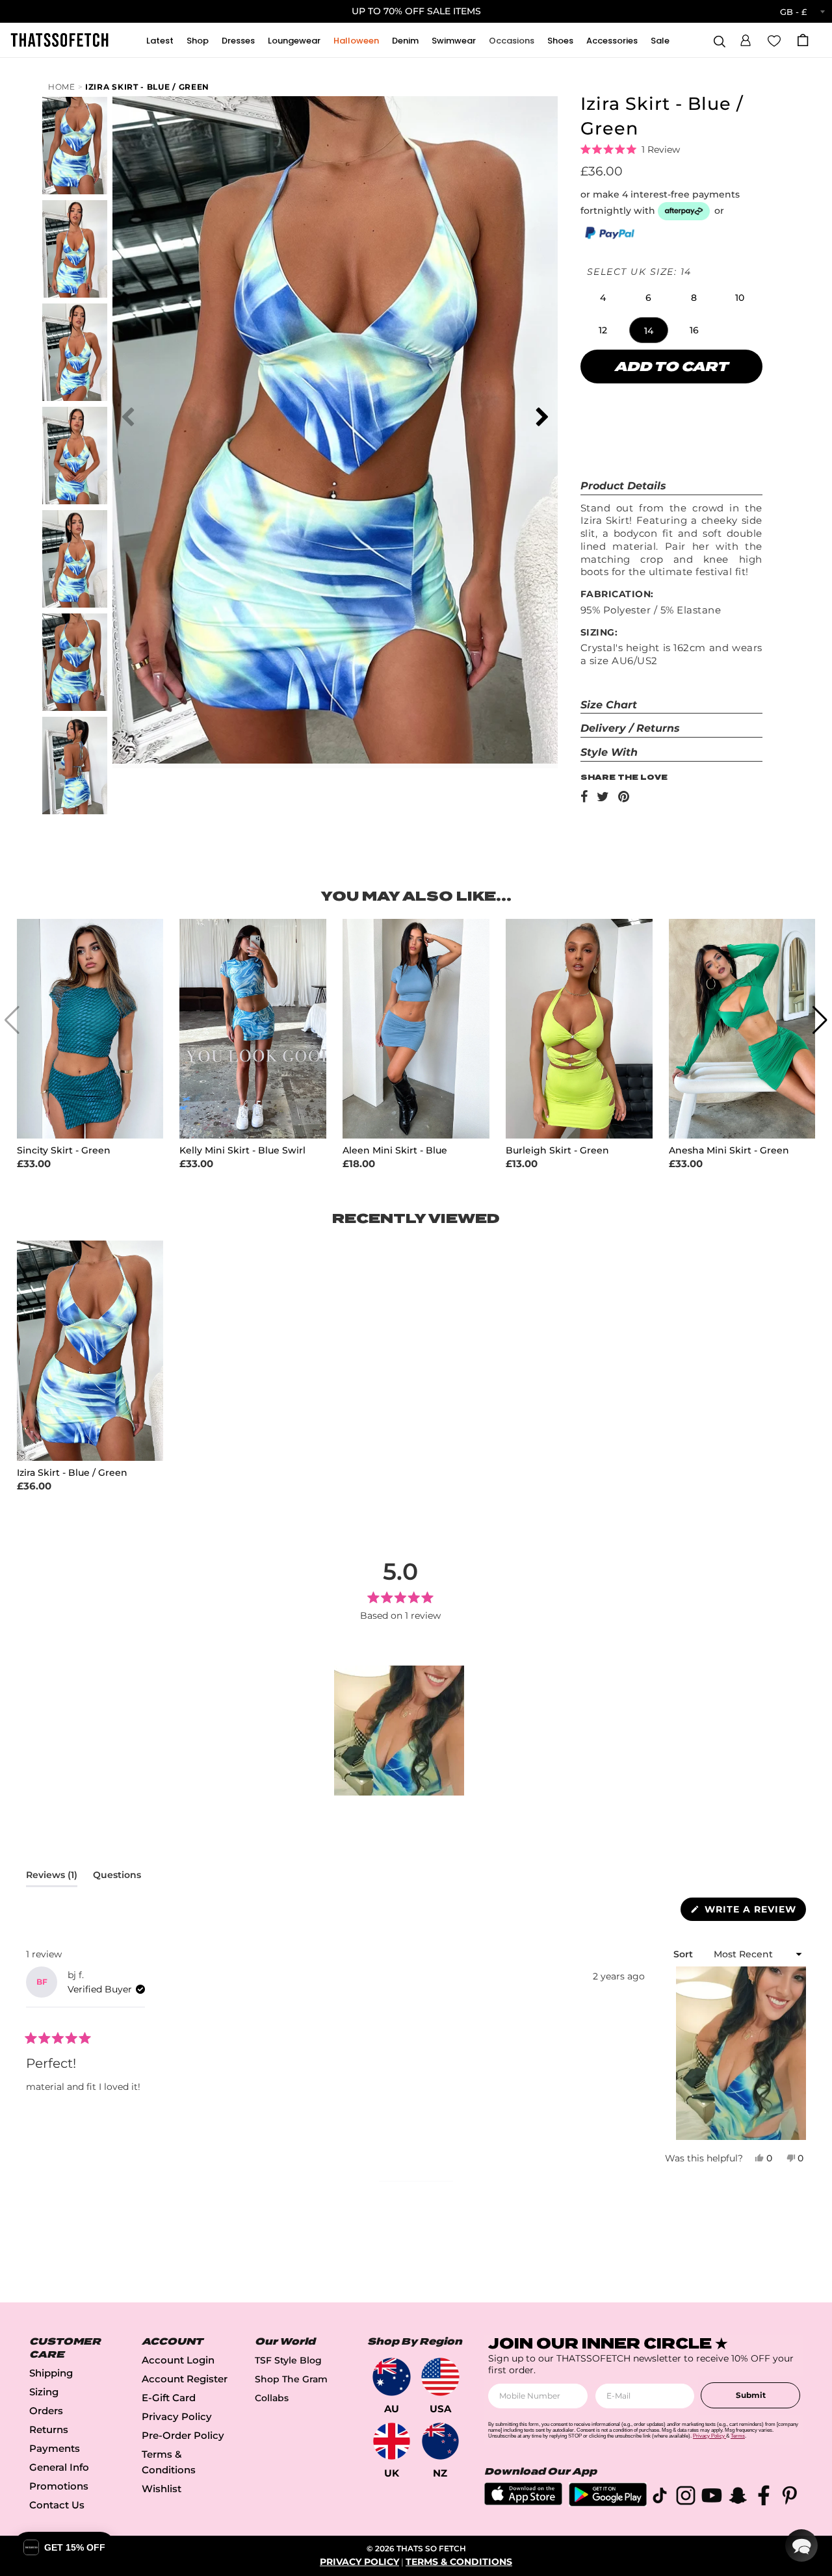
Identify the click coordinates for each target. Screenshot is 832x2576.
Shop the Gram (291, 2379)
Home (62, 87)
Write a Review (754, 1912)
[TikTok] (660, 2498)
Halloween (356, 41)
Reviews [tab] (52, 1877)
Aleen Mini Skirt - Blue (395, 1151)
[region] (400, 1731)
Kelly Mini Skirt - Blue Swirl (242, 1151)
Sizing (44, 2392)
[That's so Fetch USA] (440, 2377)
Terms (738, 2436)
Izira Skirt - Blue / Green (147, 87)
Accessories (612, 41)
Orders (46, 2411)
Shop (198, 41)
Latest (160, 41)
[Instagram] (686, 2498)
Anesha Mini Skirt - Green (729, 1151)
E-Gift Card (169, 2398)
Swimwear (454, 41)
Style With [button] (609, 752)
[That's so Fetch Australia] (392, 2377)
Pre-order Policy (183, 2435)
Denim (405, 41)
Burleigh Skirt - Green (557, 1151)
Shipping (51, 2373)
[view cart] (803, 40)
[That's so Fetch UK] (392, 2441)
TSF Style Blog (288, 2360)
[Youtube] (712, 2498)
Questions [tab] (117, 1877)
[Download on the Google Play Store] (608, 2503)
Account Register (185, 2379)
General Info (59, 2467)
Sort (684, 1954)
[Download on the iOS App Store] (523, 2502)
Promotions (59, 2486)
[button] (746, 38)
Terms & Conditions (459, 2562)
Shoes (560, 41)
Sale (660, 41)
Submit (751, 2395)
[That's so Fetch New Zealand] (440, 2441)
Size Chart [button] (609, 705)
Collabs (272, 2398)
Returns (49, 2429)
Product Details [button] (623, 486)
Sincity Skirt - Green (64, 1151)
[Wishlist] (774, 40)
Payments (55, 2448)
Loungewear (294, 41)
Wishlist (162, 2489)
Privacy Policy (177, 2416)
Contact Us (57, 2505)
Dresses (238, 41)
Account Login (178, 2360)
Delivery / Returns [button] (630, 728)
